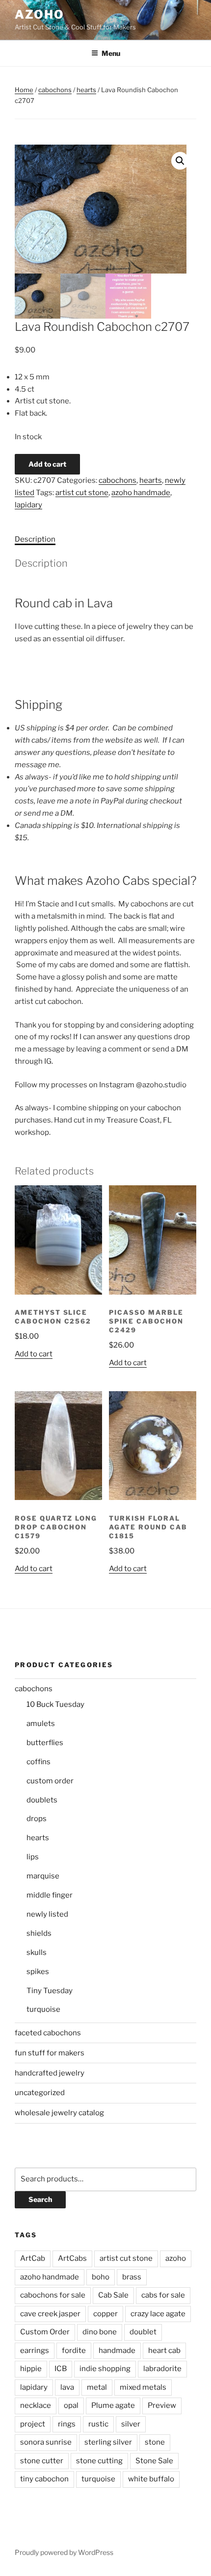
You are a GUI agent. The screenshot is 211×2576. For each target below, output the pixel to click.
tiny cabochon (44, 2479)
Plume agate (113, 2405)
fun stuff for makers (50, 2053)
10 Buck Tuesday (55, 1704)
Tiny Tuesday (50, 1991)
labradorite (162, 2369)
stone (155, 2442)
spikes (38, 1972)
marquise (43, 1876)
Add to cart (47, 464)
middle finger (50, 1895)
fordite (74, 2351)
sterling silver (108, 2442)
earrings (35, 2351)
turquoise (43, 2009)
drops (37, 1819)
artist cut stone (82, 493)
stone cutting (99, 2461)
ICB (61, 2369)
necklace (36, 2405)
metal (97, 2387)
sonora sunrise (46, 2442)
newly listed (47, 1914)
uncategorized (40, 2093)
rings (67, 2424)
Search (40, 2199)
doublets (42, 1800)
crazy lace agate (158, 2314)
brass (132, 2277)
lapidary (28, 505)
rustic (98, 2424)
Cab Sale (113, 2295)
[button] (180, 161)
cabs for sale (163, 2295)
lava (67, 2387)
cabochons (55, 90)
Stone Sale (154, 2461)
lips (33, 1857)
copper (105, 2314)
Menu (111, 53)
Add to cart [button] (34, 1354)
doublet (143, 2332)
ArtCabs (72, 2258)
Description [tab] (35, 539)
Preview (162, 2405)
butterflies (45, 1743)
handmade (117, 2351)
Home (24, 90)
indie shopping (105, 2369)
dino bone (100, 2332)
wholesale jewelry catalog (59, 2113)
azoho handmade (141, 493)
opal (71, 2405)
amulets (41, 1724)
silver (131, 2424)
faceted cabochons (48, 2033)
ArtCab (33, 2258)
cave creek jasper (50, 2314)
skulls (37, 1952)
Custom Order (45, 2332)
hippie (31, 2369)
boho (101, 2277)
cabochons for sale (53, 2295)
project (33, 2424)
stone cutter (42, 2461)
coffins (39, 1762)
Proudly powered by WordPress (64, 2552)
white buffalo (151, 2479)
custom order (50, 1781)
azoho (40, 14)
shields (39, 1933)
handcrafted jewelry (50, 2073)
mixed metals (143, 2387)
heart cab (164, 2351)
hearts (86, 90)
